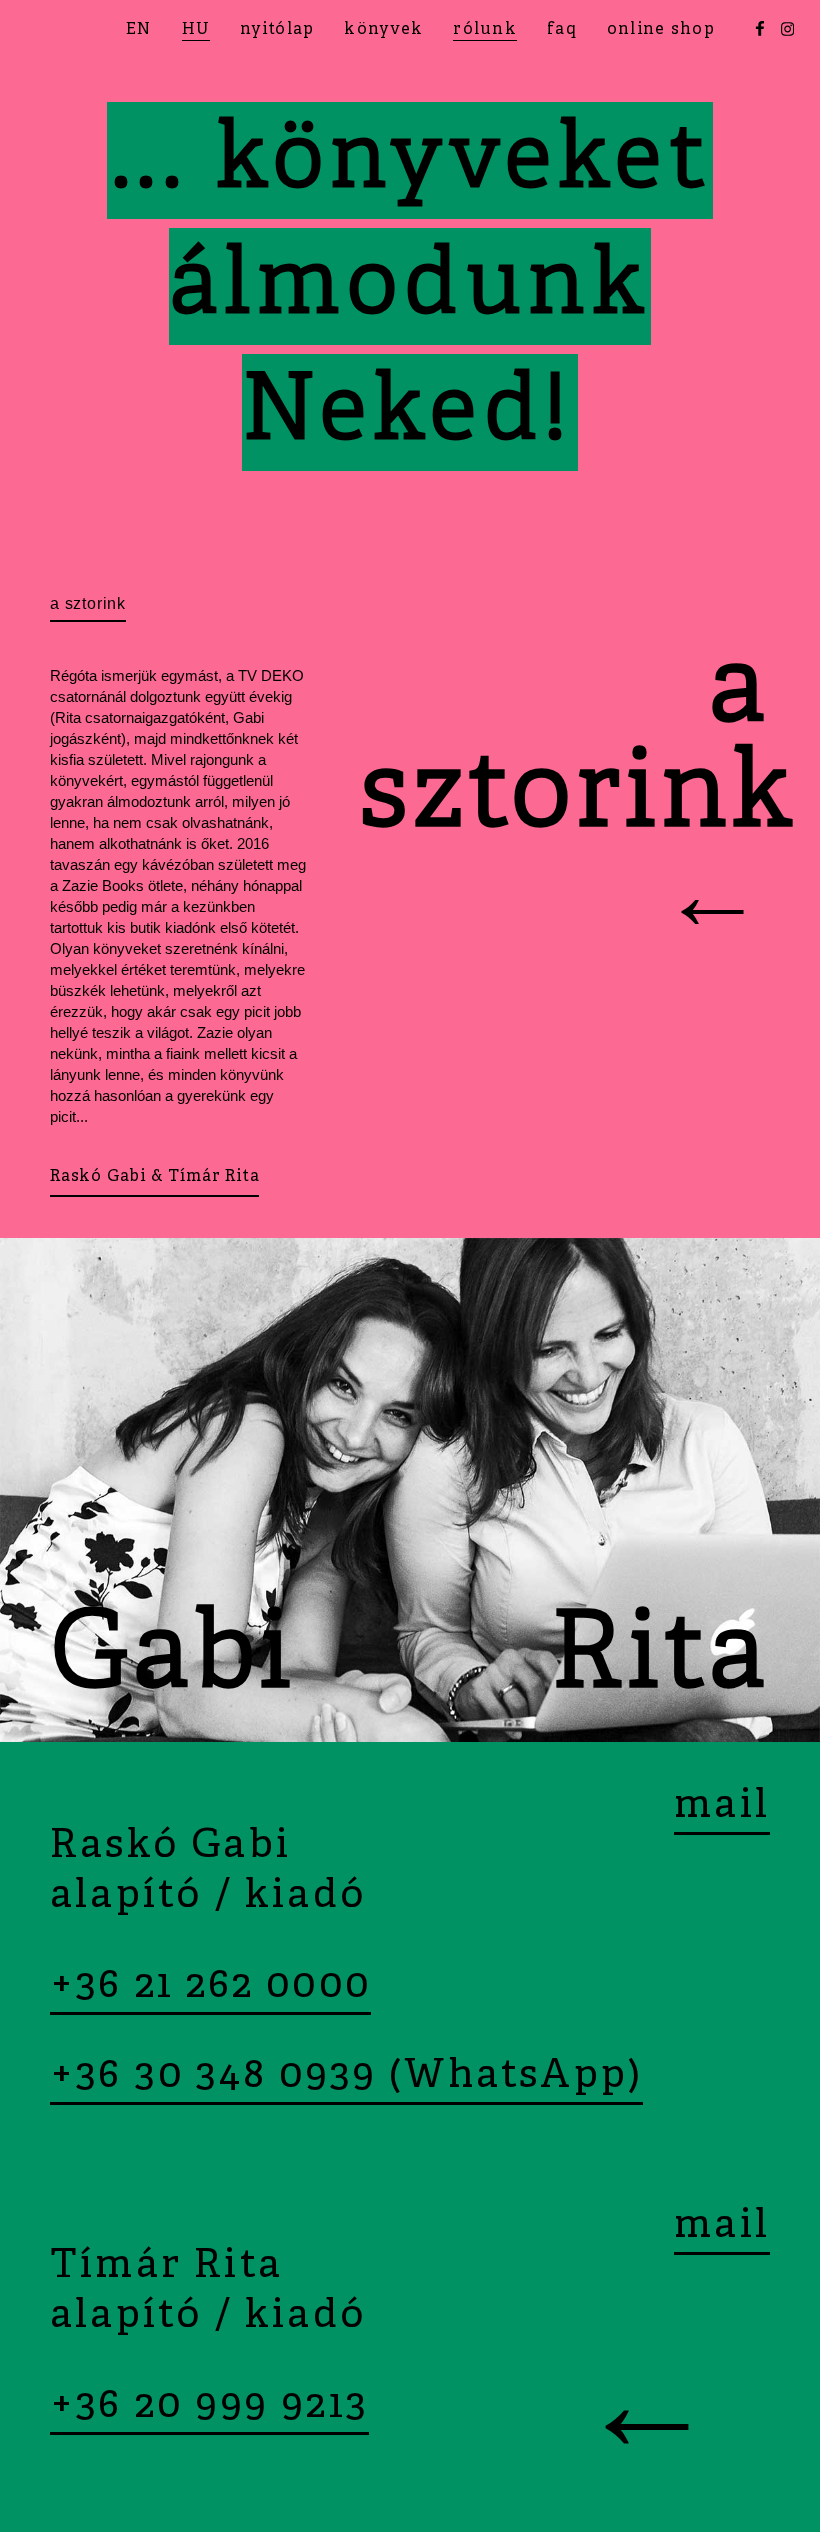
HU (196, 30)
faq (562, 30)
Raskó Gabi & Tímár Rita (154, 1177)
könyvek (383, 30)
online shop (661, 30)
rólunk (485, 30)
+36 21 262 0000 (210, 1987)
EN (139, 30)
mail (722, 1807)
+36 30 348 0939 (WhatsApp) (346, 2077)
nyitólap (277, 30)
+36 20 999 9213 (209, 2407)
